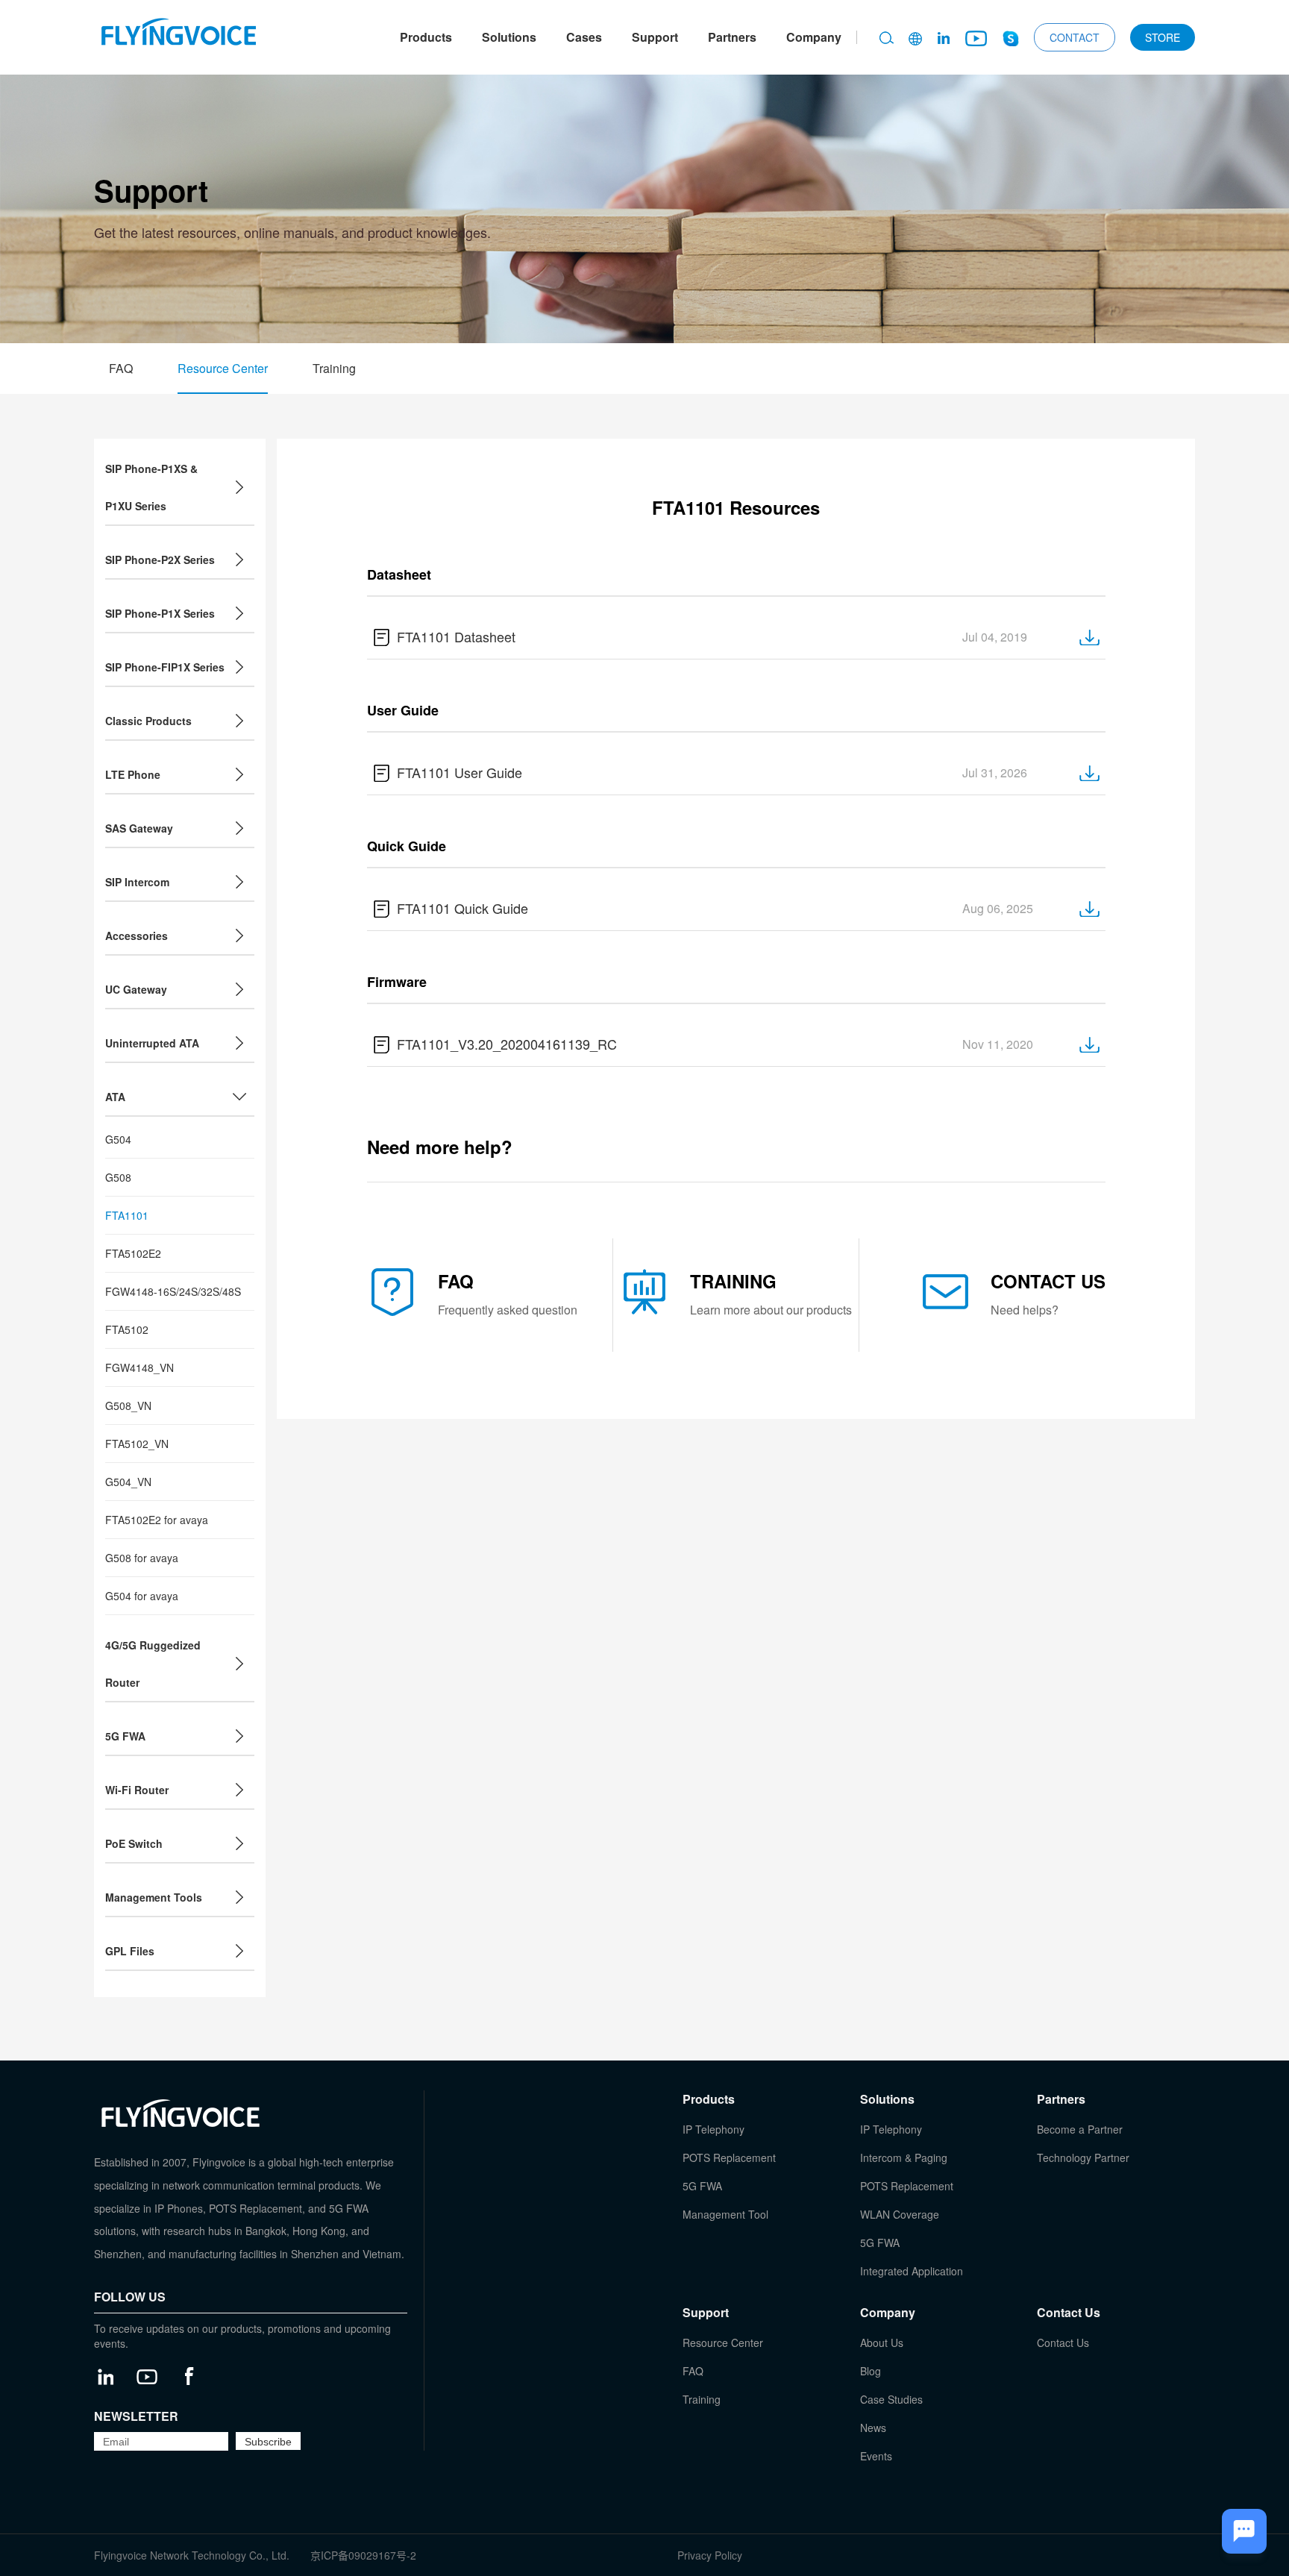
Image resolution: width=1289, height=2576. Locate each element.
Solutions (509, 37)
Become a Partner (1080, 2129)
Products (426, 37)
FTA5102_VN (137, 1444)
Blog (871, 2371)
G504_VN (128, 1482)
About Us (882, 2342)
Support (655, 37)
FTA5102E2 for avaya (157, 1520)
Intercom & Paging (904, 2157)
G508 (118, 1177)
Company (814, 37)
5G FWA (702, 2186)
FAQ (121, 368)
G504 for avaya (142, 1596)
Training (334, 368)
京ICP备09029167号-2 (363, 2555)
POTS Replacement (729, 2157)
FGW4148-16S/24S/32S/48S (173, 1291)
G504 (118, 1139)
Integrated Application (912, 2271)
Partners (732, 37)
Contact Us (1063, 2342)
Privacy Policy (710, 2555)
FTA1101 (127, 1215)
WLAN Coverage (900, 2214)
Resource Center (223, 368)
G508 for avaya (142, 1558)
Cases (584, 37)
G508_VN (128, 1405)
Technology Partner (1083, 2157)
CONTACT (1075, 37)
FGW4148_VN (139, 1367)
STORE (1163, 37)
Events (876, 2456)
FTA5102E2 (133, 1253)
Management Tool (725, 2214)
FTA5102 (127, 1329)
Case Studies (891, 2399)
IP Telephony (714, 2129)
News (873, 2428)
